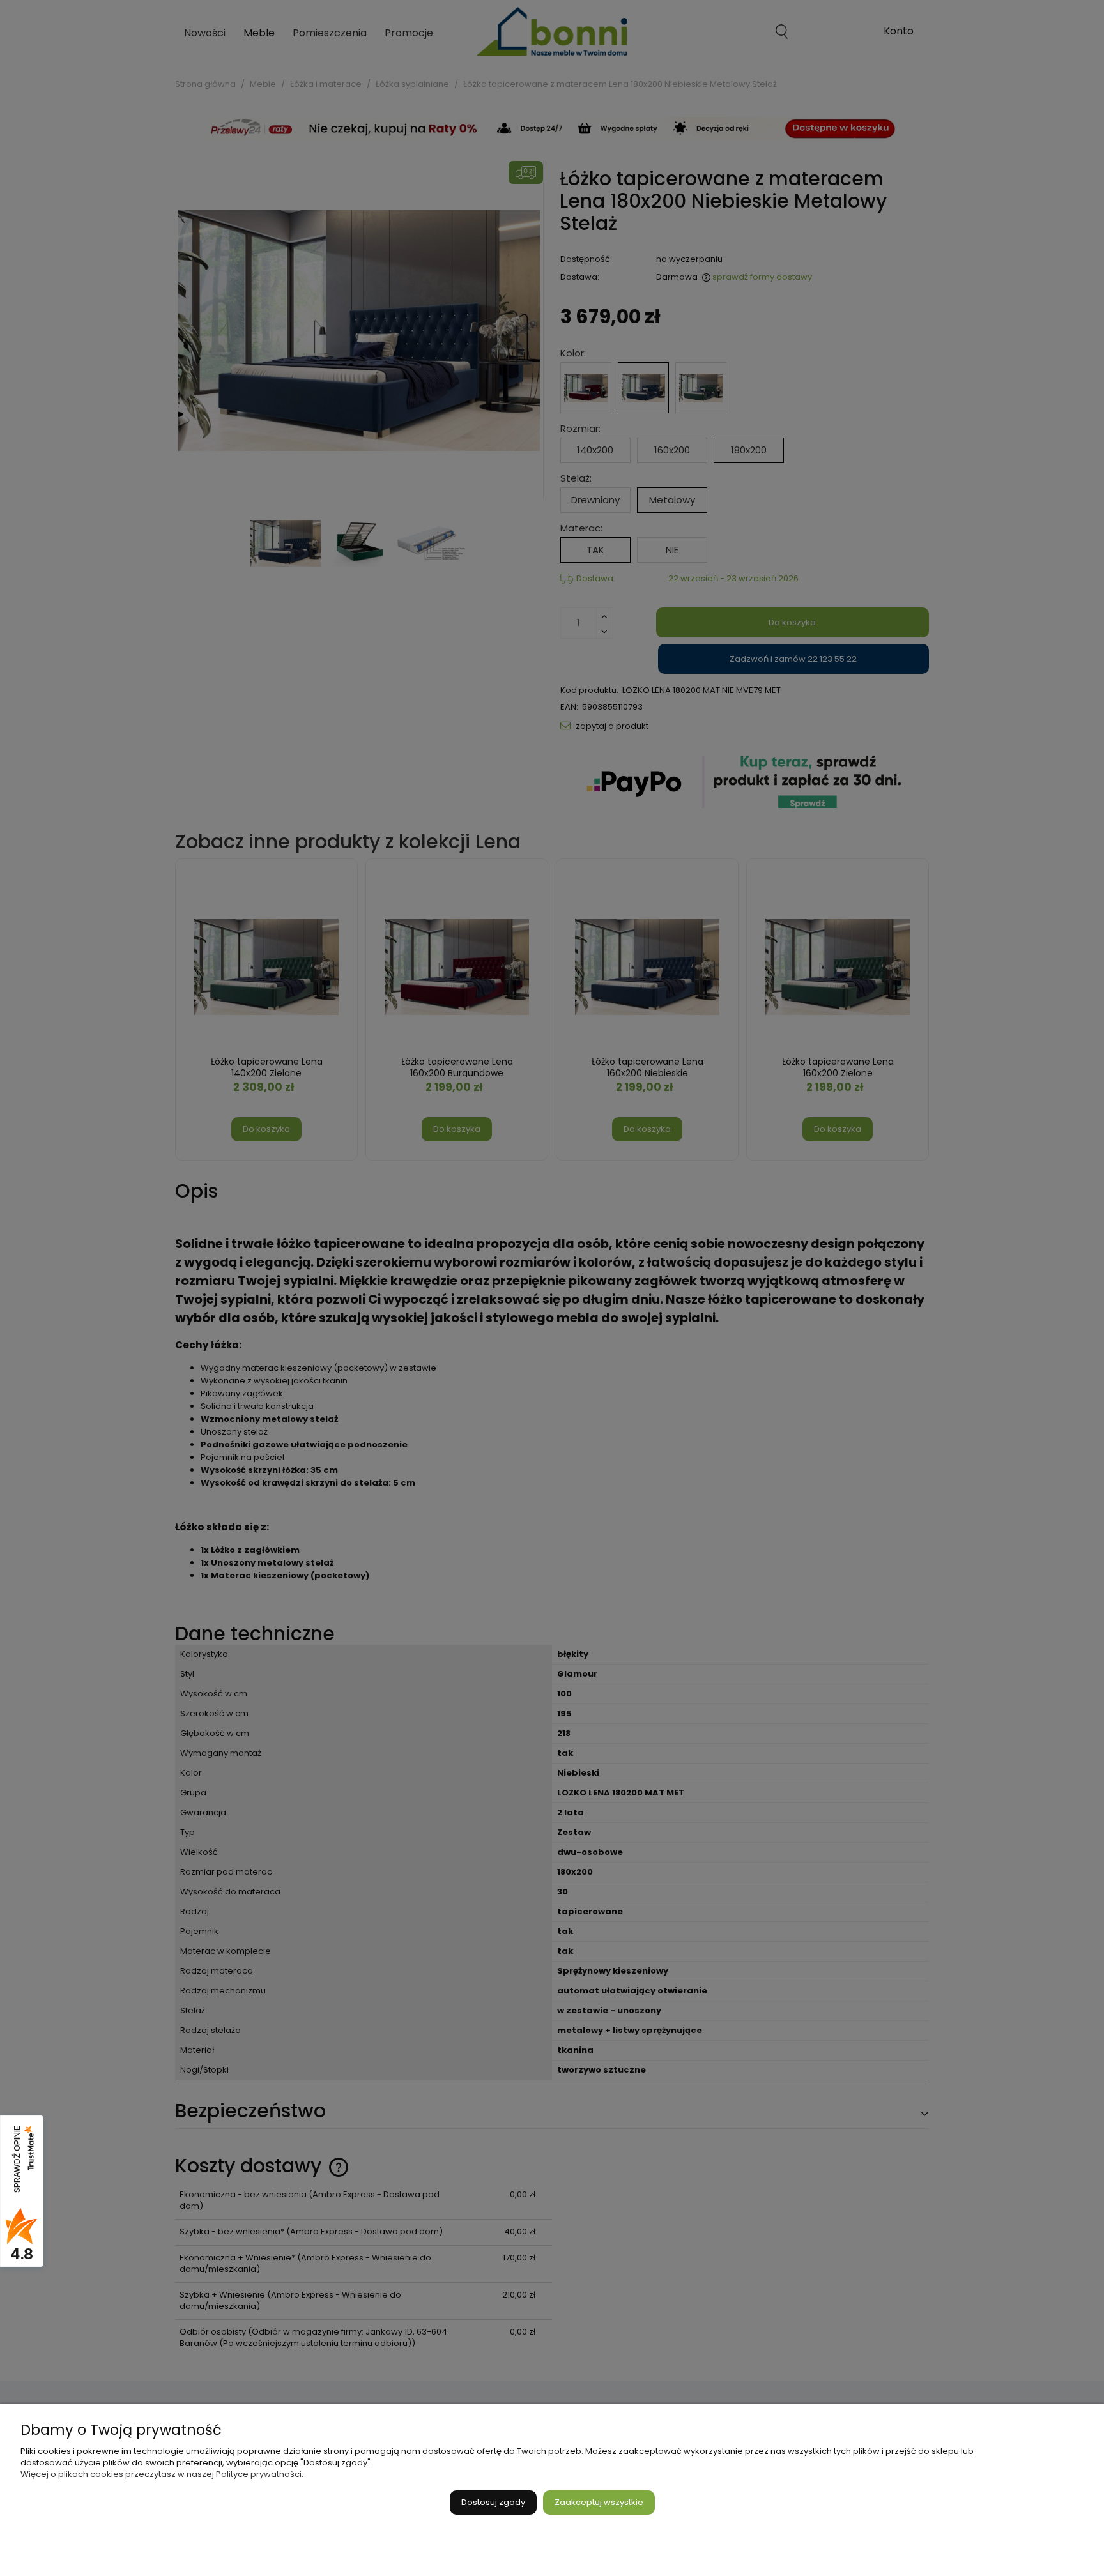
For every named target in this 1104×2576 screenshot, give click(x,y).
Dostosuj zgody (493, 2502)
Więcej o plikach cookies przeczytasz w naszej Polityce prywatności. (162, 2474)
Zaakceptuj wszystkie (599, 2502)
